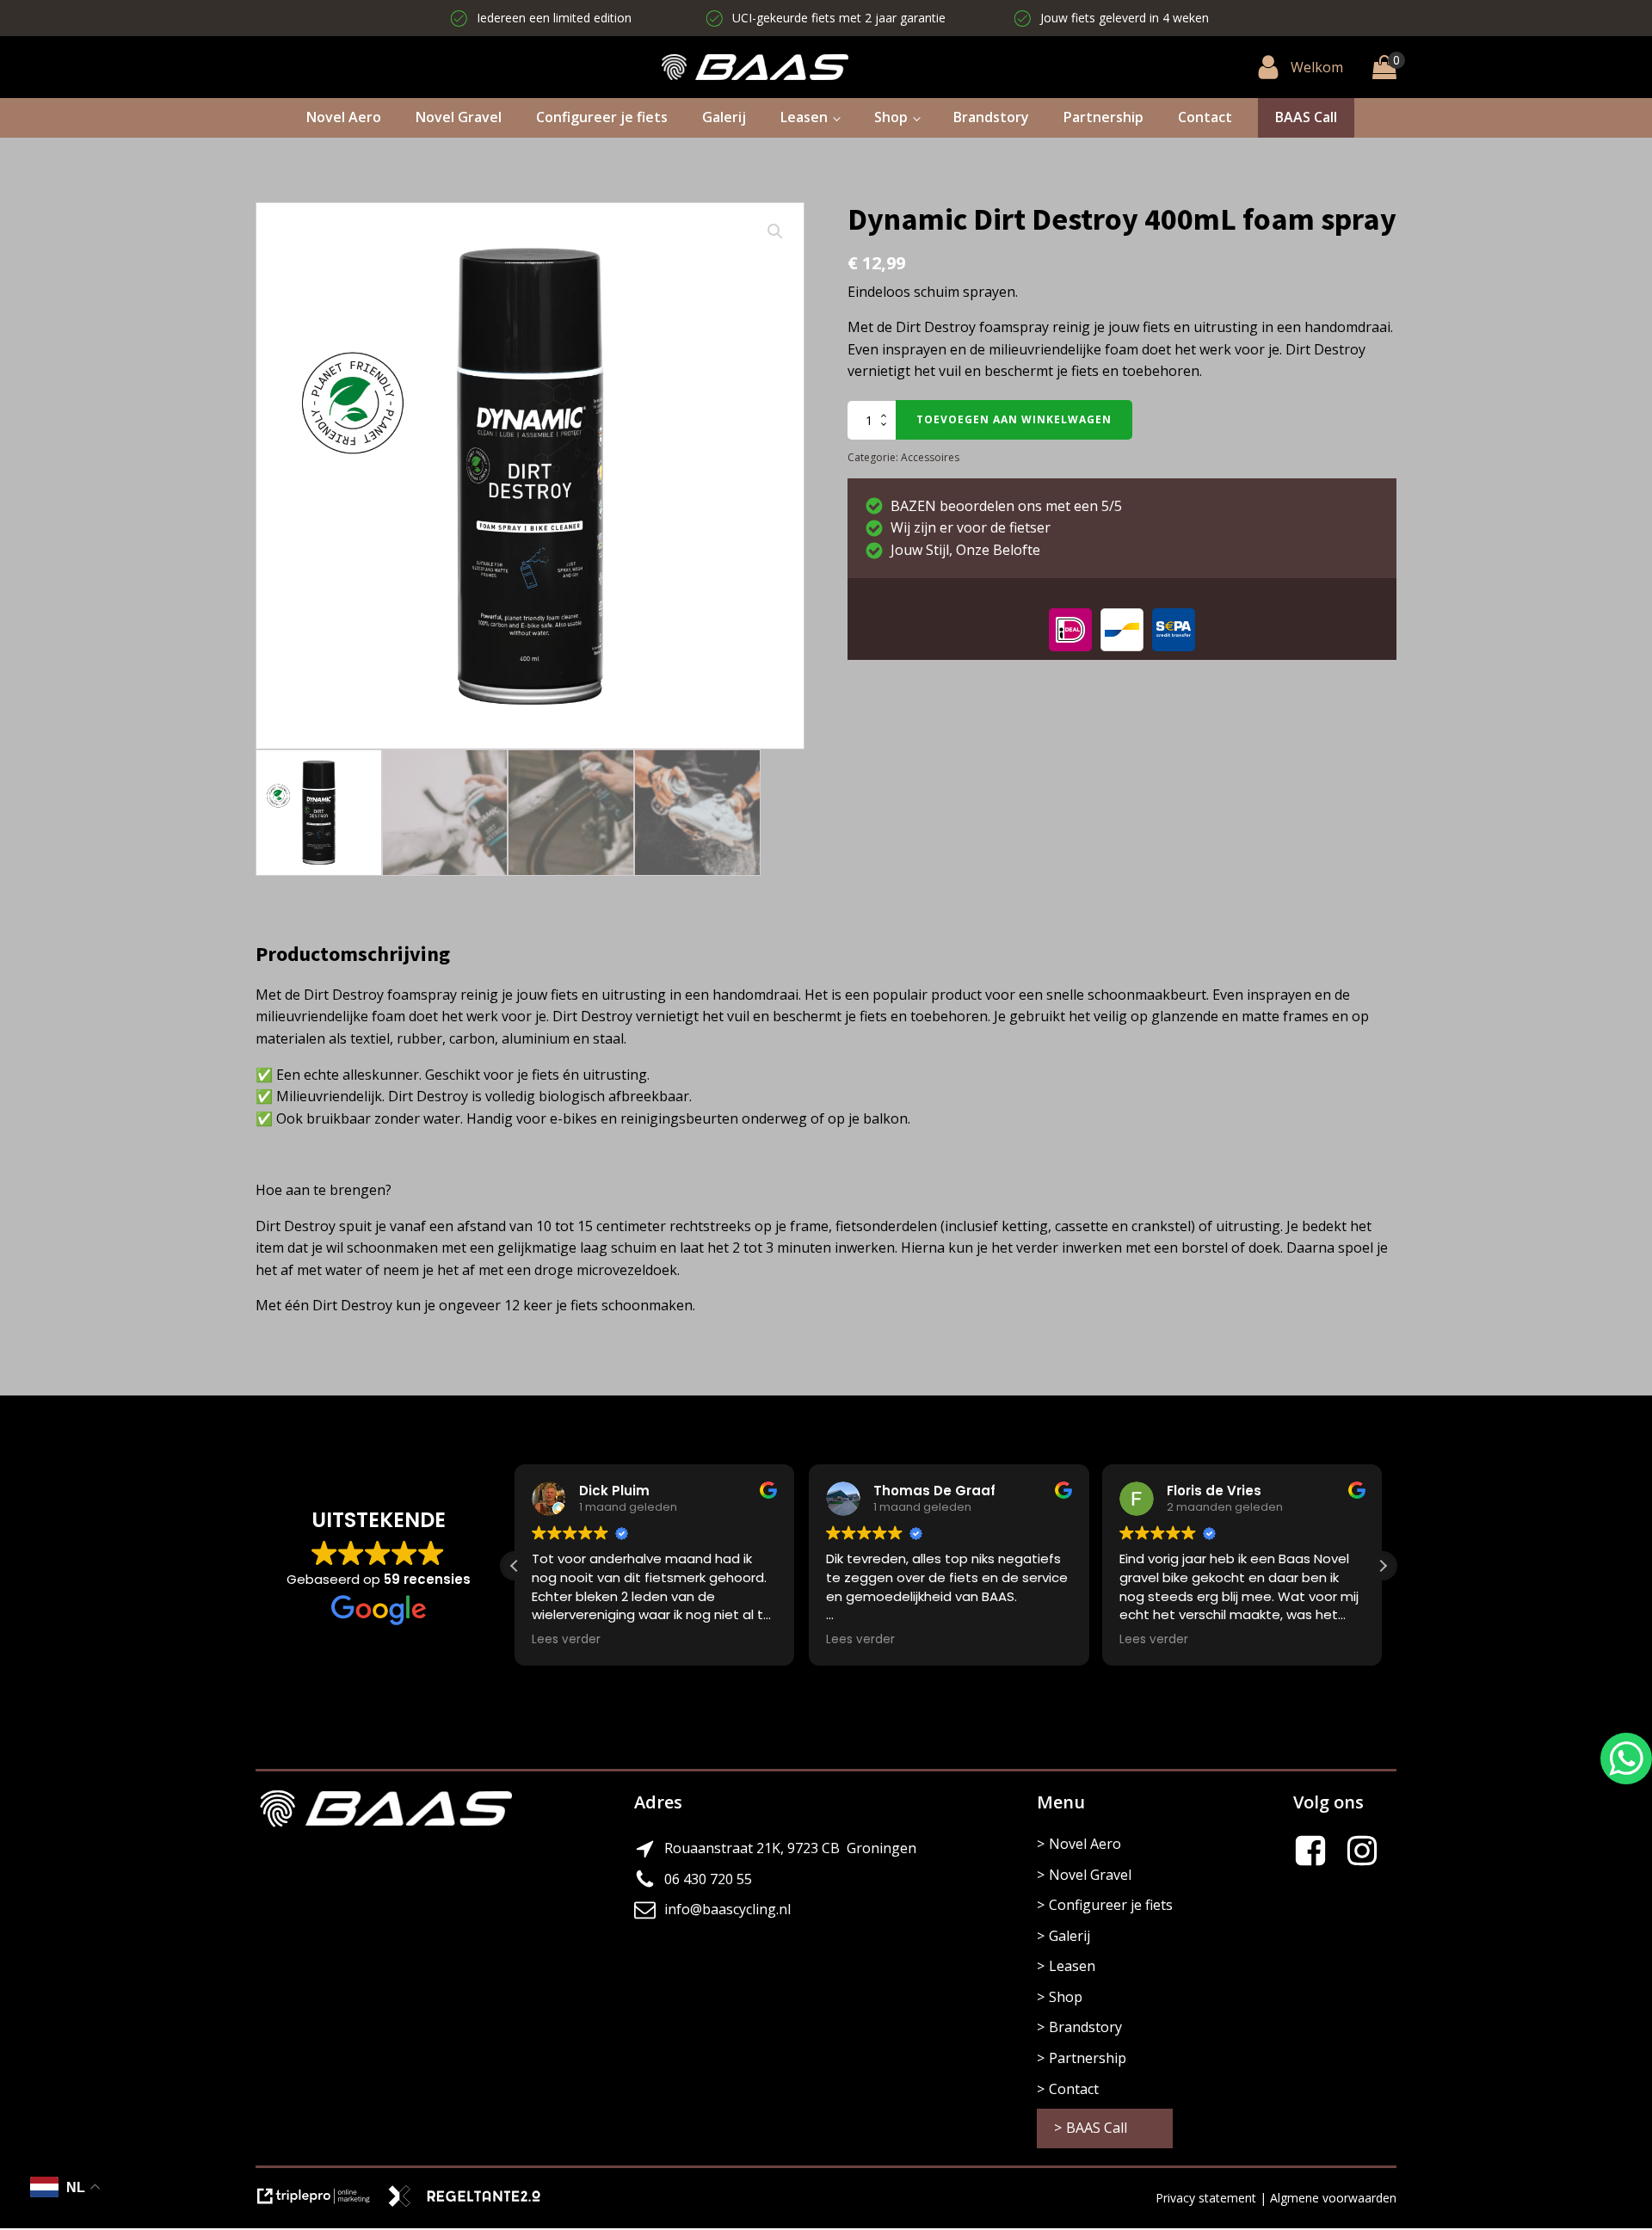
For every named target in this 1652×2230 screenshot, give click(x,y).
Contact (1205, 117)
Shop (891, 117)
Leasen (804, 117)
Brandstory (991, 117)
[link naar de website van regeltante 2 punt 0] (471, 2203)
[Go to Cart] (1384, 67)
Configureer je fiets (602, 117)
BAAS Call (1306, 117)
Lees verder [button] (566, 1640)
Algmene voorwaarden (1333, 2198)
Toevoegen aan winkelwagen (1014, 419)
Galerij (724, 117)
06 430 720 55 (708, 1879)
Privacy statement (1206, 2198)
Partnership (1103, 117)
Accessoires (930, 457)
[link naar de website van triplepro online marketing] (321, 2203)
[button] (775, 231)
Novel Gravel (459, 117)
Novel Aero (344, 117)
